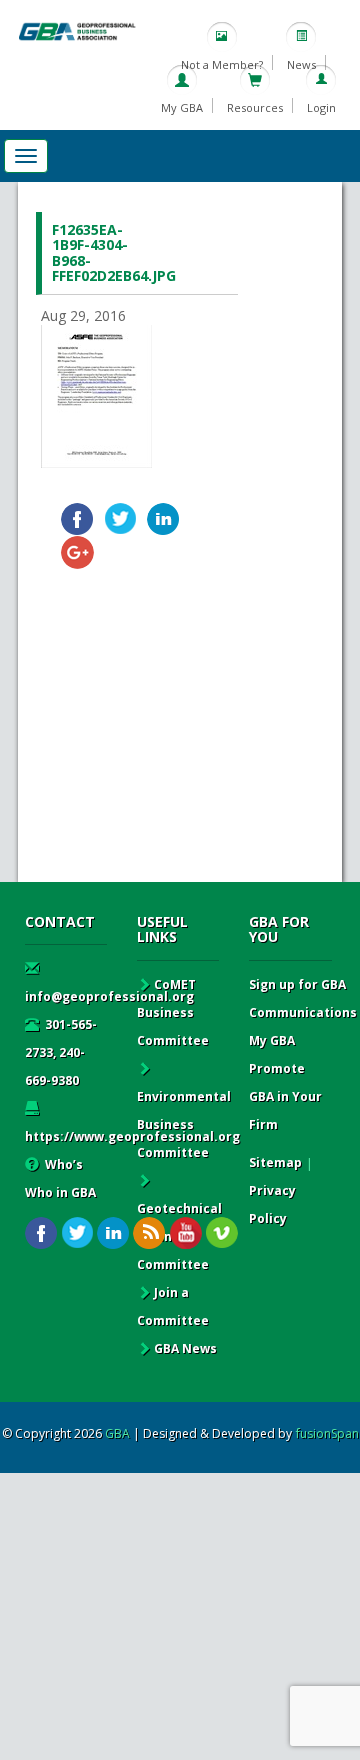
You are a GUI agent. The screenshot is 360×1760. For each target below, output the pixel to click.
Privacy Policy (272, 1204)
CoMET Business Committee (173, 1012)
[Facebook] (77, 519)
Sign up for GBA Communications (303, 998)
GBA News (185, 1348)
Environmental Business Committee (184, 1124)
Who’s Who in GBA (60, 1178)
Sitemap (275, 1162)
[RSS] (149, 1233)
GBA (117, 1433)
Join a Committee (173, 1306)
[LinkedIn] (163, 519)
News (301, 64)
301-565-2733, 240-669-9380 (61, 1052)
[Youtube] (185, 1233)
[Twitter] (120, 519)
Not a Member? (222, 64)
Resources (255, 107)
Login (321, 107)
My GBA (182, 107)
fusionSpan (327, 1433)
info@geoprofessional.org (109, 996)
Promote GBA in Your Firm (285, 1096)
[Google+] (77, 552)
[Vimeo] (221, 1233)
